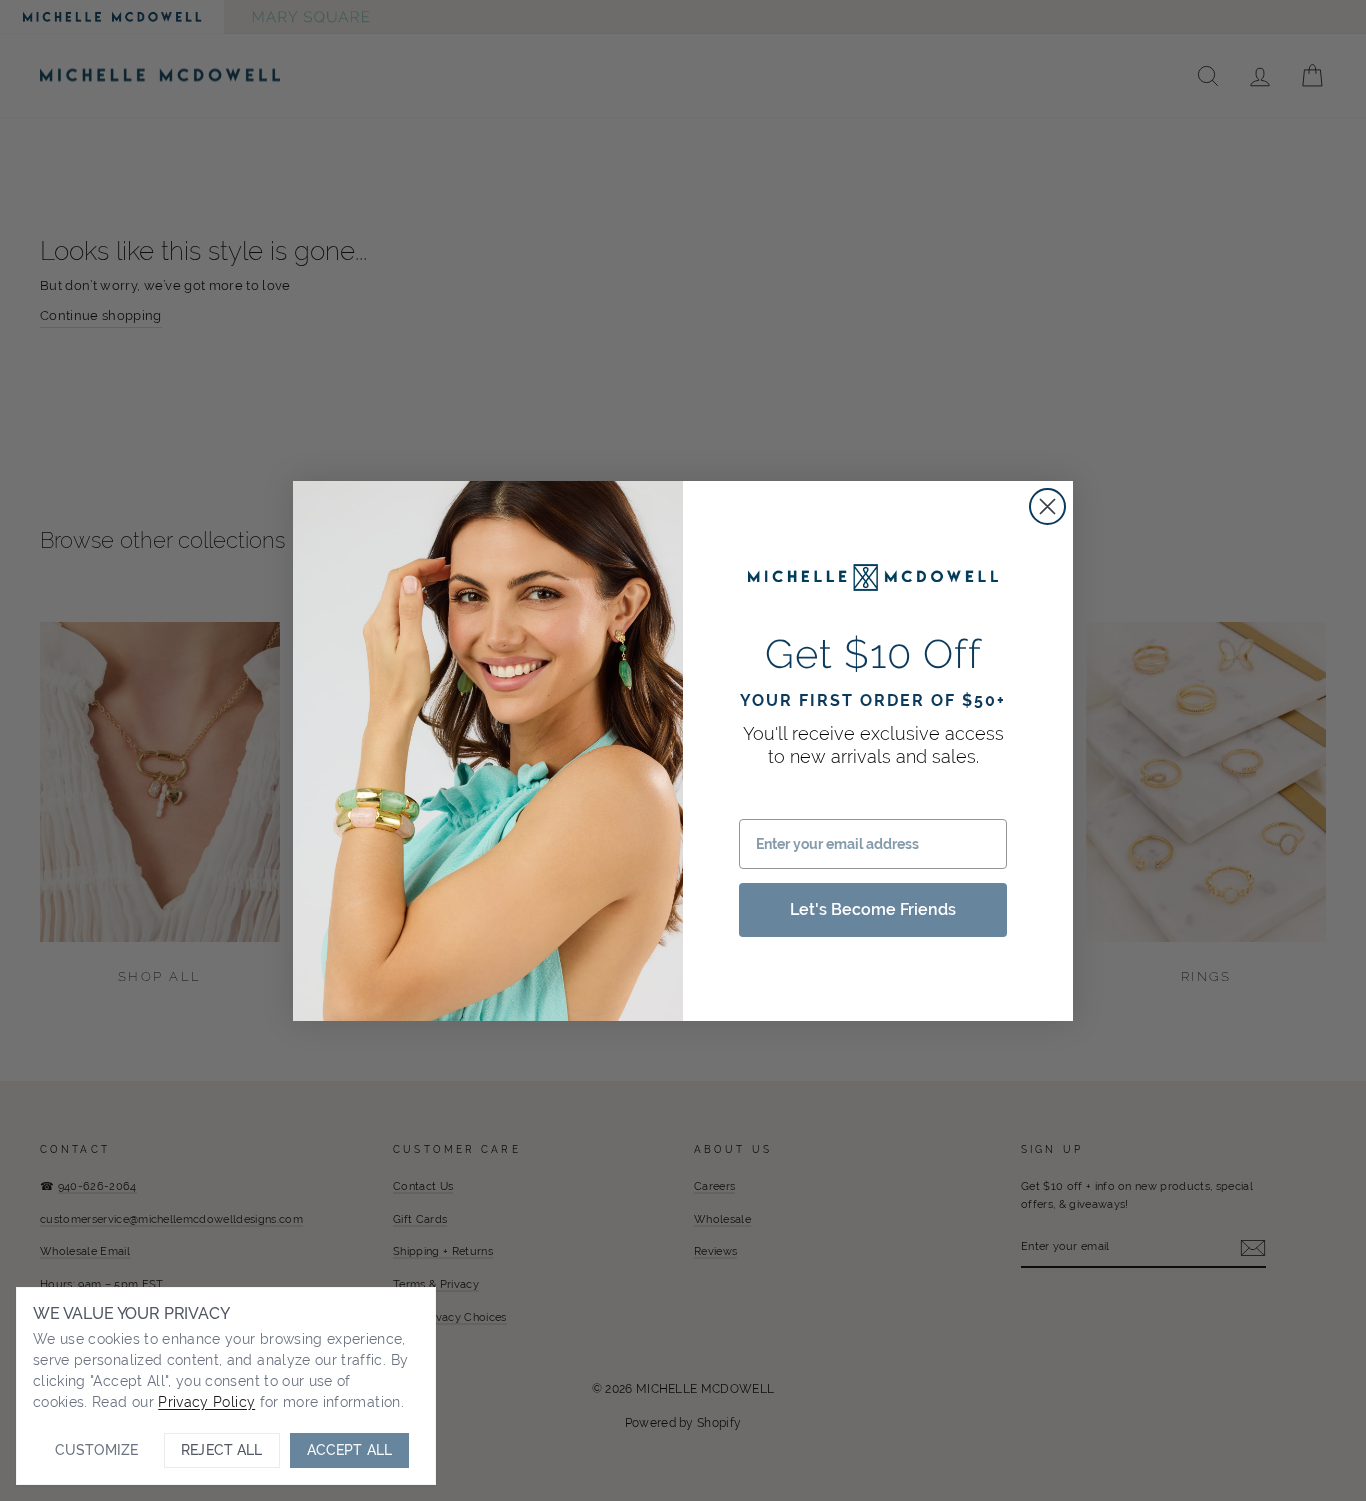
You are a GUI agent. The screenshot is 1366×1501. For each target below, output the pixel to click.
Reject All (221, 1450)
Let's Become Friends (873, 909)
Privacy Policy (206, 1402)
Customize (96, 1450)
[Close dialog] (1047, 506)
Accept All (349, 1450)
